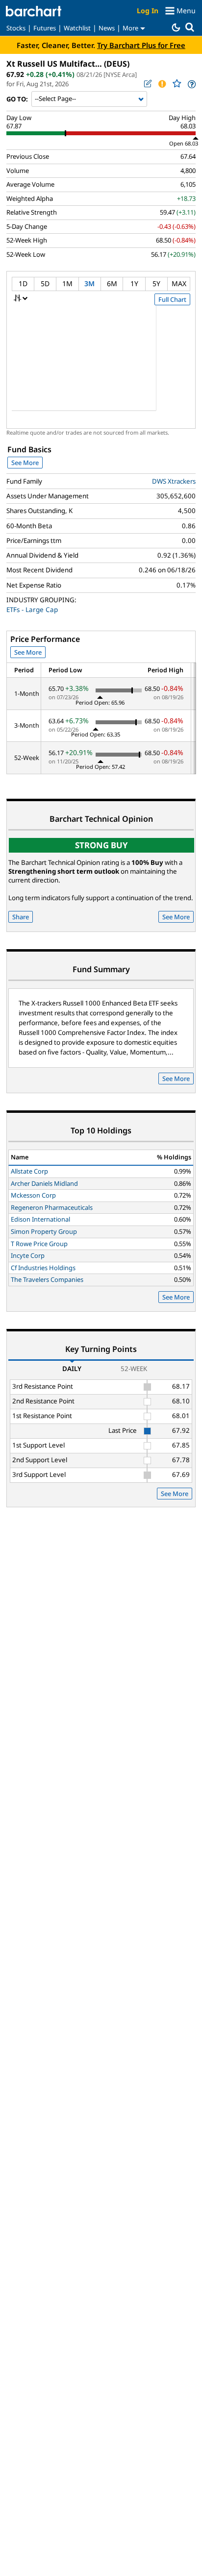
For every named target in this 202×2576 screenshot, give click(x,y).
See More (25, 463)
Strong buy (101, 845)
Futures (45, 28)
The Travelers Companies (47, 1279)
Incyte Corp (28, 1255)
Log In (148, 11)
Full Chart (172, 299)
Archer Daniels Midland (44, 1183)
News (107, 28)
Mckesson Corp (33, 1195)
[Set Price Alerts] (162, 84)
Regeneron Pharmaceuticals (52, 1207)
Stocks (16, 28)
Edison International (40, 1219)
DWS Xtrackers (174, 481)
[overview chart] (101, 365)
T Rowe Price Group (39, 1244)
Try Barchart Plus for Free (141, 45)
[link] (191, 84)
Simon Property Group (44, 1231)
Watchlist (77, 28)
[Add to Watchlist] (177, 84)
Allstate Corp (29, 1171)
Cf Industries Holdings (43, 1268)
